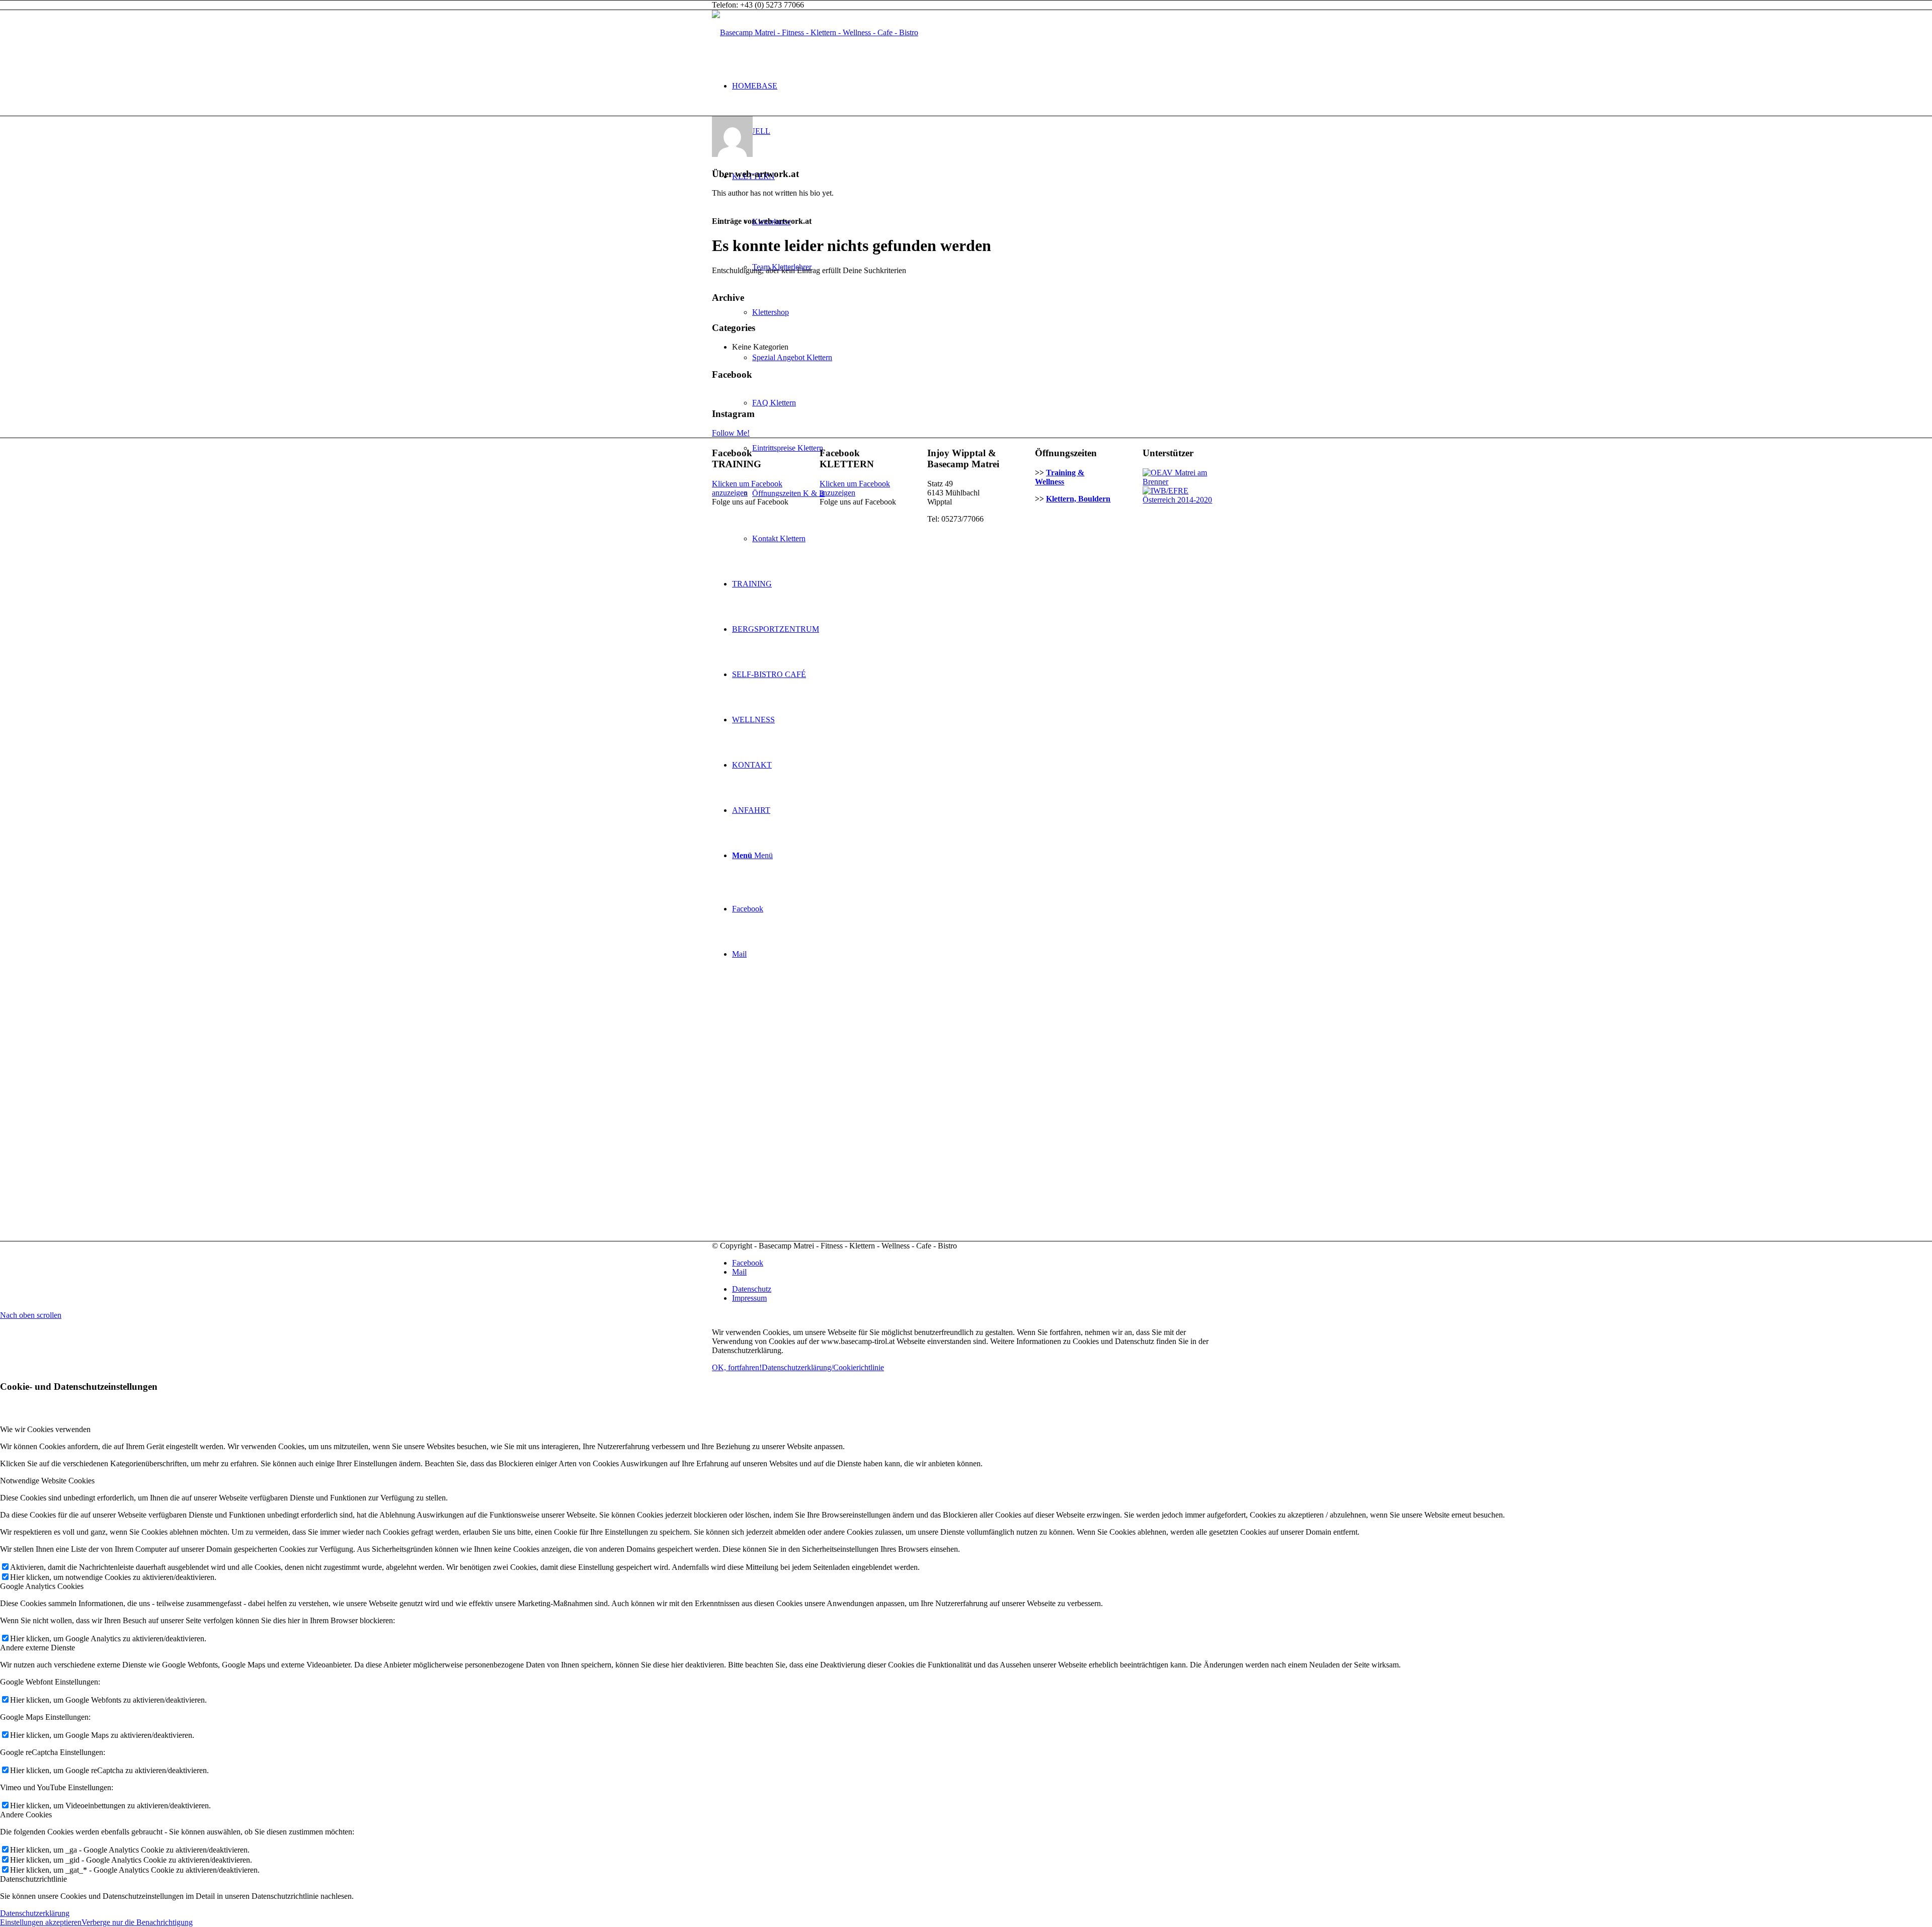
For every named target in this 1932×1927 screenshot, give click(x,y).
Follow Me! (731, 433)
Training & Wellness (1060, 477)
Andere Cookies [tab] (26, 1815)
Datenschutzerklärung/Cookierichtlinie (823, 1367)
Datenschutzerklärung (35, 1913)
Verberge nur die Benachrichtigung (137, 1922)
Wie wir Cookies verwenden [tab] (45, 1429)
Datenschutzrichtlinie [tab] (33, 1879)
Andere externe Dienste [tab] (37, 1648)
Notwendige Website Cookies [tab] (47, 1481)
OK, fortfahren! (737, 1367)
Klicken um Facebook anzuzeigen (747, 488)
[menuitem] (976, 86)
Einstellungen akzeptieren (41, 1922)
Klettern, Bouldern (1078, 499)
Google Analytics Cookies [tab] (42, 1586)
